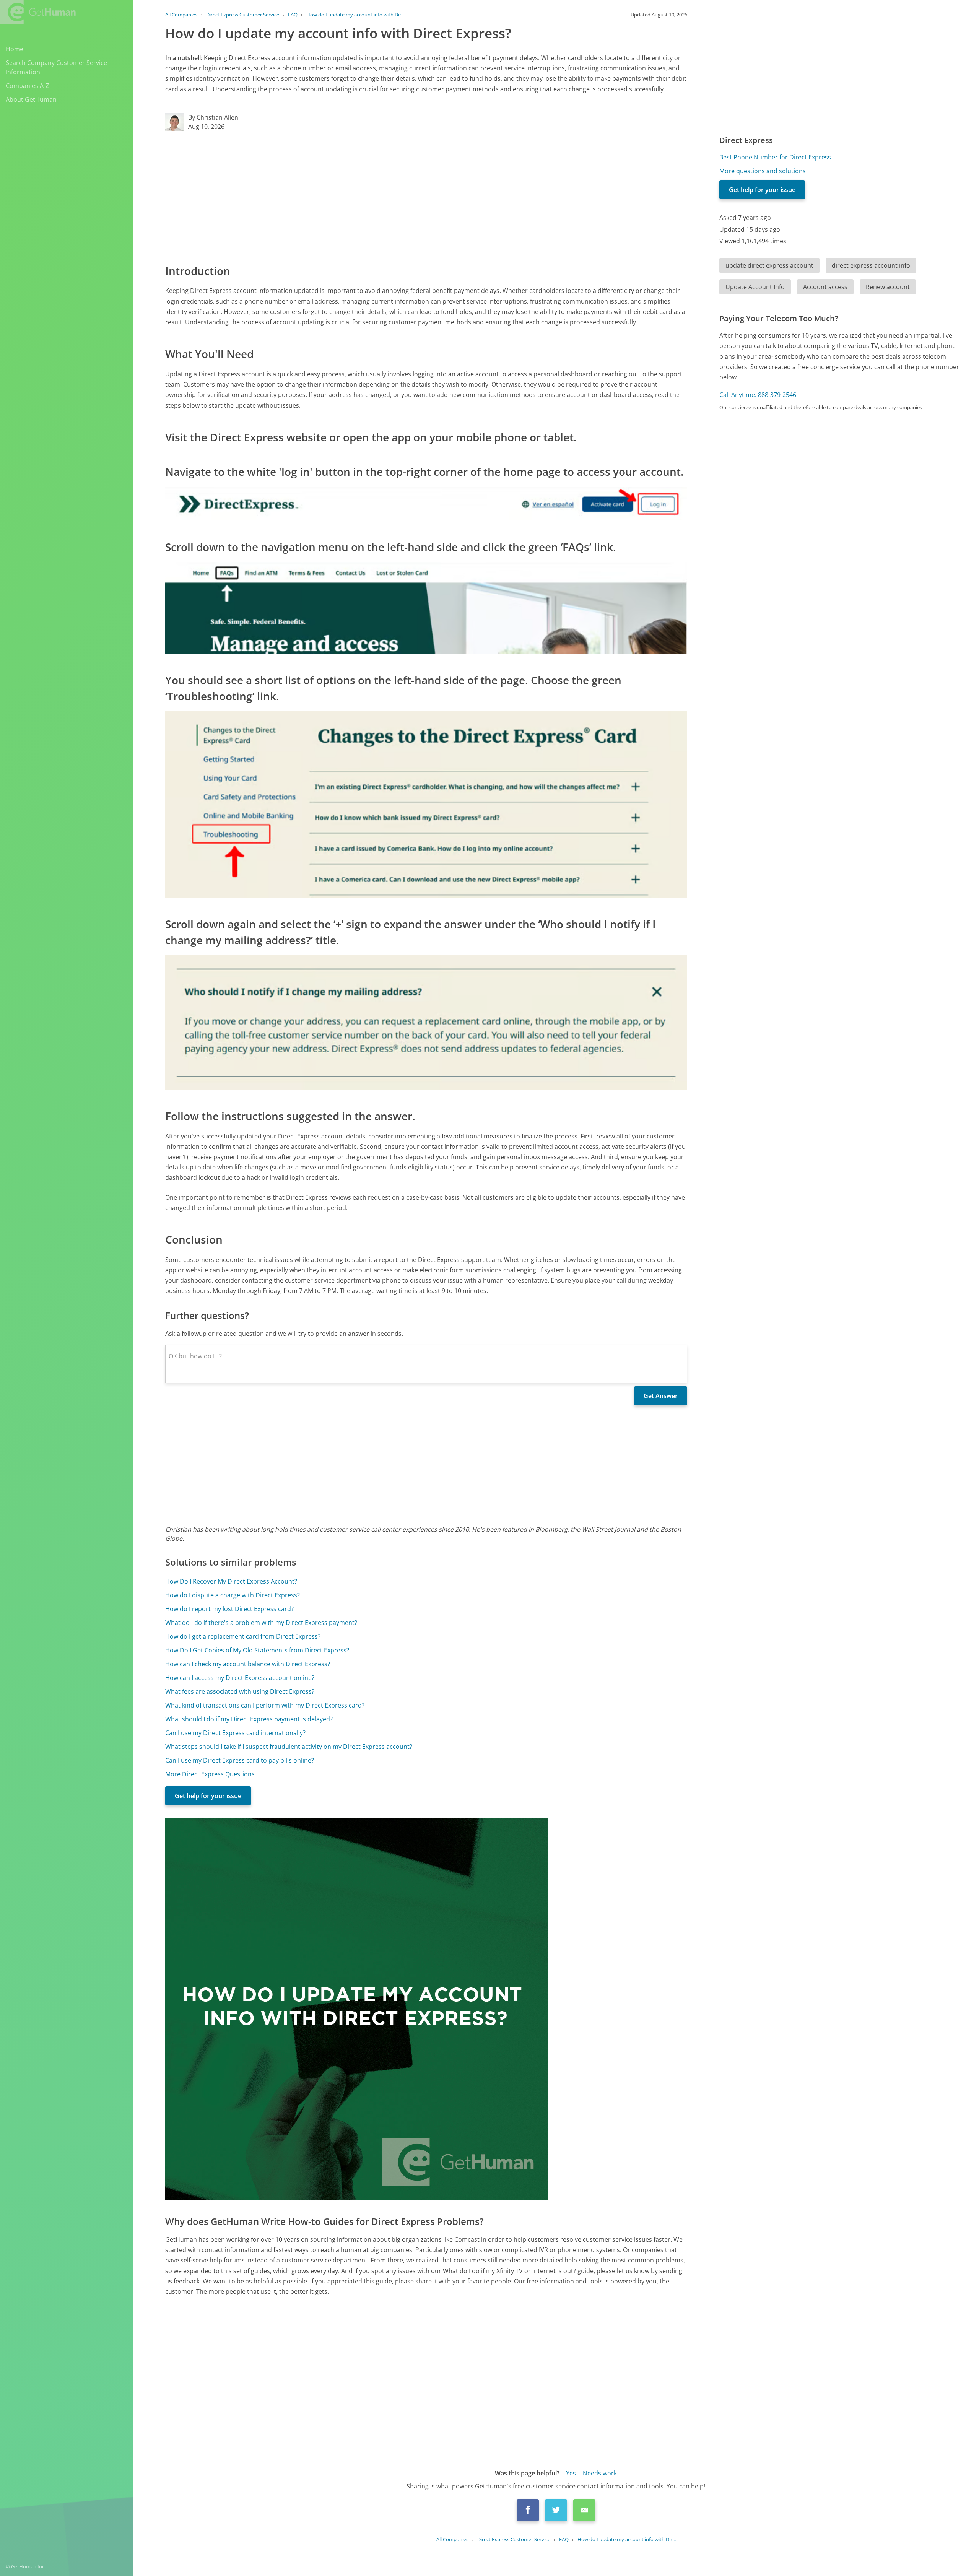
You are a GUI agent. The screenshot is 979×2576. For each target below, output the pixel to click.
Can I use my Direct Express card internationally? (235, 1733)
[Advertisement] (395, 197)
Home (15, 49)
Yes (571, 2473)
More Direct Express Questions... (212, 1774)
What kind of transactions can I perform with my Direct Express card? (265, 1705)
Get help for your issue (208, 1796)
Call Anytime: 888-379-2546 (758, 395)
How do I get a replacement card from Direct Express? (243, 1636)
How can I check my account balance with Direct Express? (248, 1664)
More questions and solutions (763, 171)
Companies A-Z (27, 86)
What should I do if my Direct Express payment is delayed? (249, 1719)
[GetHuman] (38, 12)
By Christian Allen (213, 117)
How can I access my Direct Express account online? (240, 1678)
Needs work (600, 2473)
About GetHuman (31, 99)
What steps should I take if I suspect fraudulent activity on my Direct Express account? (289, 1747)
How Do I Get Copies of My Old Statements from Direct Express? (257, 1650)
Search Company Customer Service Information (56, 67)
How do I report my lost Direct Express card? (229, 1609)
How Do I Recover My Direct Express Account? (231, 1581)
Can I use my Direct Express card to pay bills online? (240, 1760)
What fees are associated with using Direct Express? (240, 1691)
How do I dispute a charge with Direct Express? (233, 1595)
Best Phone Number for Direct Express (775, 157)
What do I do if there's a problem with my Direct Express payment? (261, 1623)
